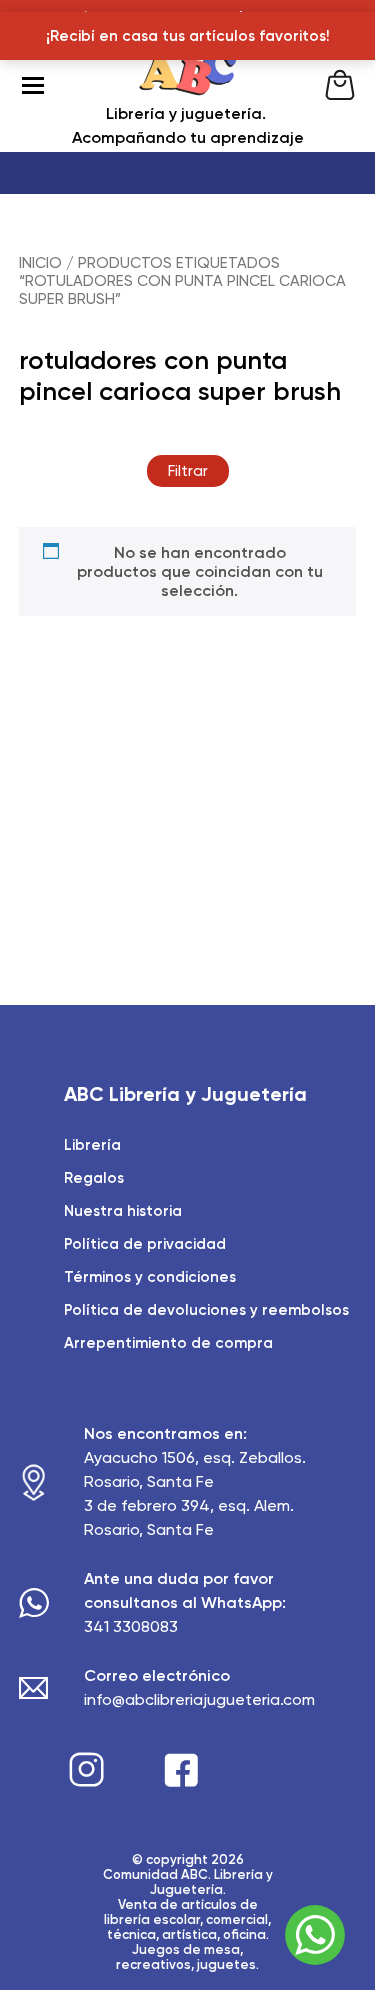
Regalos (94, 1178)
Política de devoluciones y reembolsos (206, 1310)
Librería (92, 1145)
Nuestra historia (123, 1211)
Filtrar (188, 471)
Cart (340, 84)
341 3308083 (131, 1626)
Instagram (86, 1769)
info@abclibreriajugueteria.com (199, 1699)
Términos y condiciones (150, 1277)
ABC (188, 84)
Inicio (40, 263)
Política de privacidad (145, 1244)
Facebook (181, 1769)
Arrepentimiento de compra (168, 1343)
